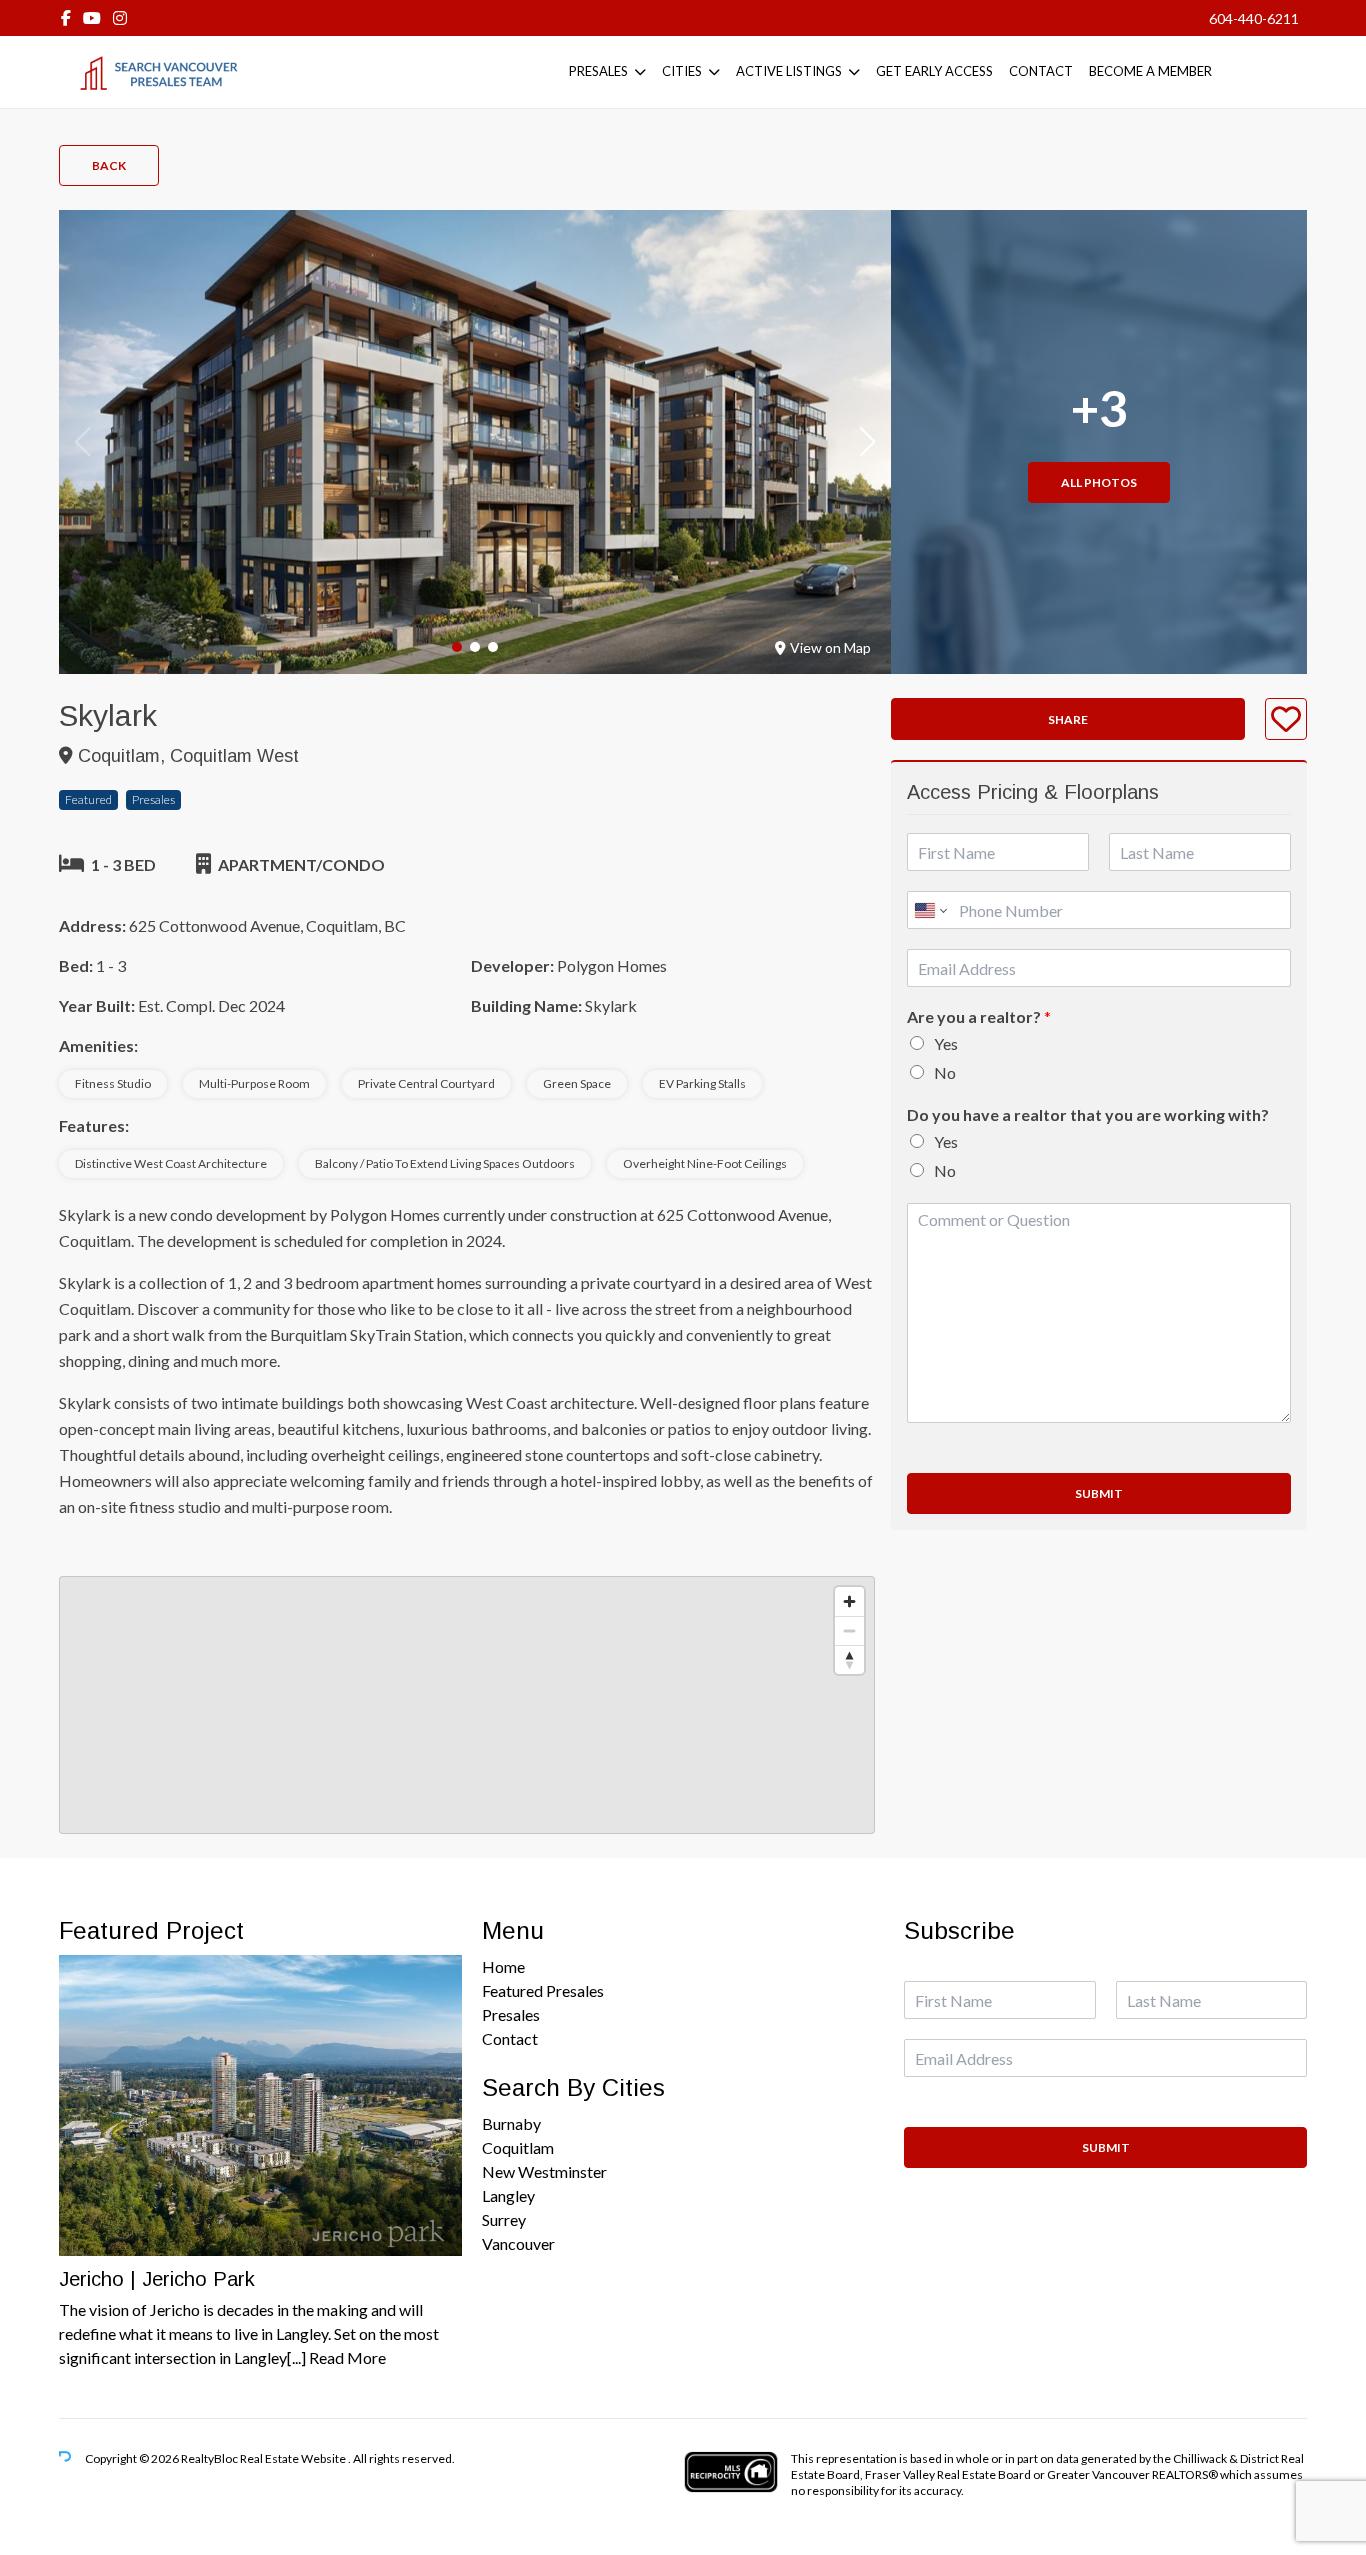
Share (1068, 719)
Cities (682, 71)
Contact (1041, 71)
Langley (508, 2195)
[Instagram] (120, 17)
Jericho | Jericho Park (157, 2279)
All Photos (1099, 482)
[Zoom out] (849, 1630)
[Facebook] (66, 17)
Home (503, 1966)
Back (109, 165)
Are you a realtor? (979, 1016)
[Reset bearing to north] (849, 1659)
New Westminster (544, 2171)
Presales (598, 71)
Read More (347, 2357)
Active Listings (789, 71)
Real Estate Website (294, 2458)
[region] (467, 1705)
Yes (946, 1043)
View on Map (830, 647)
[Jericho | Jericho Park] (260, 2105)
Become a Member (1150, 71)
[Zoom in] (849, 1601)
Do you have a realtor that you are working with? (1088, 1114)
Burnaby (511, 2123)
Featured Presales (543, 1990)
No (945, 1072)
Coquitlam (518, 2147)
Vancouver (518, 2243)
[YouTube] (92, 17)
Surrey (504, 2219)
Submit (1099, 1493)
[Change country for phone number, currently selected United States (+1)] (929, 910)
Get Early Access (934, 71)
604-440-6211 (1254, 18)
